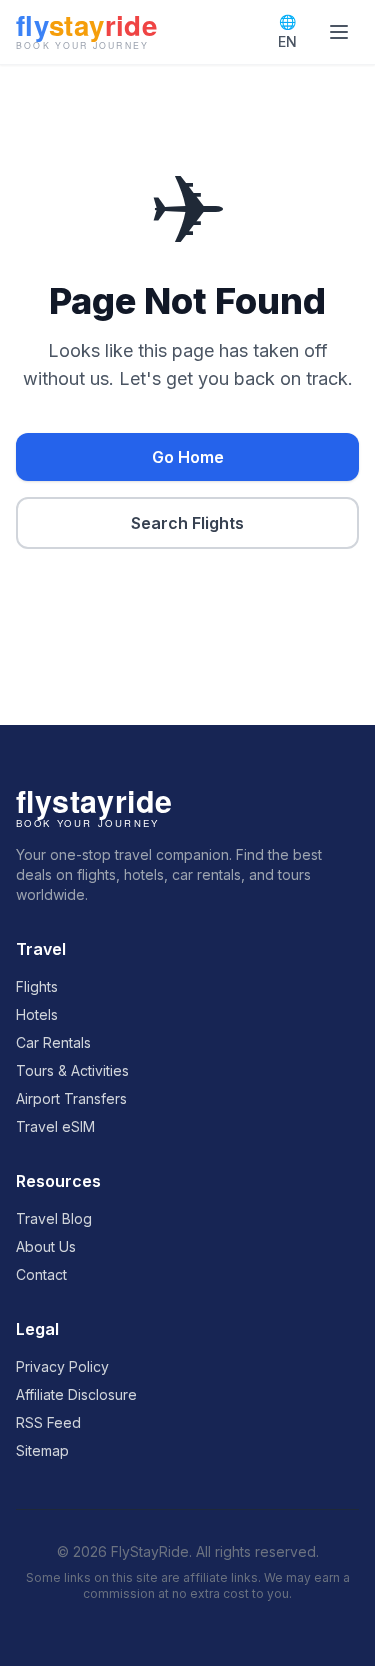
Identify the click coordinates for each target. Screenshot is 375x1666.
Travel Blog (54, 1218)
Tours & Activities (72, 1070)
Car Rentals (53, 1042)
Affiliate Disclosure (76, 1394)
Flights (37, 986)
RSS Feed (48, 1422)
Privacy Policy (62, 1366)
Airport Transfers (71, 1098)
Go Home (188, 457)
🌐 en (287, 31)
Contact (41, 1274)
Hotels (37, 1014)
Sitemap (42, 1450)
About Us (46, 1246)
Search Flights (187, 523)
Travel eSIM (55, 1126)
